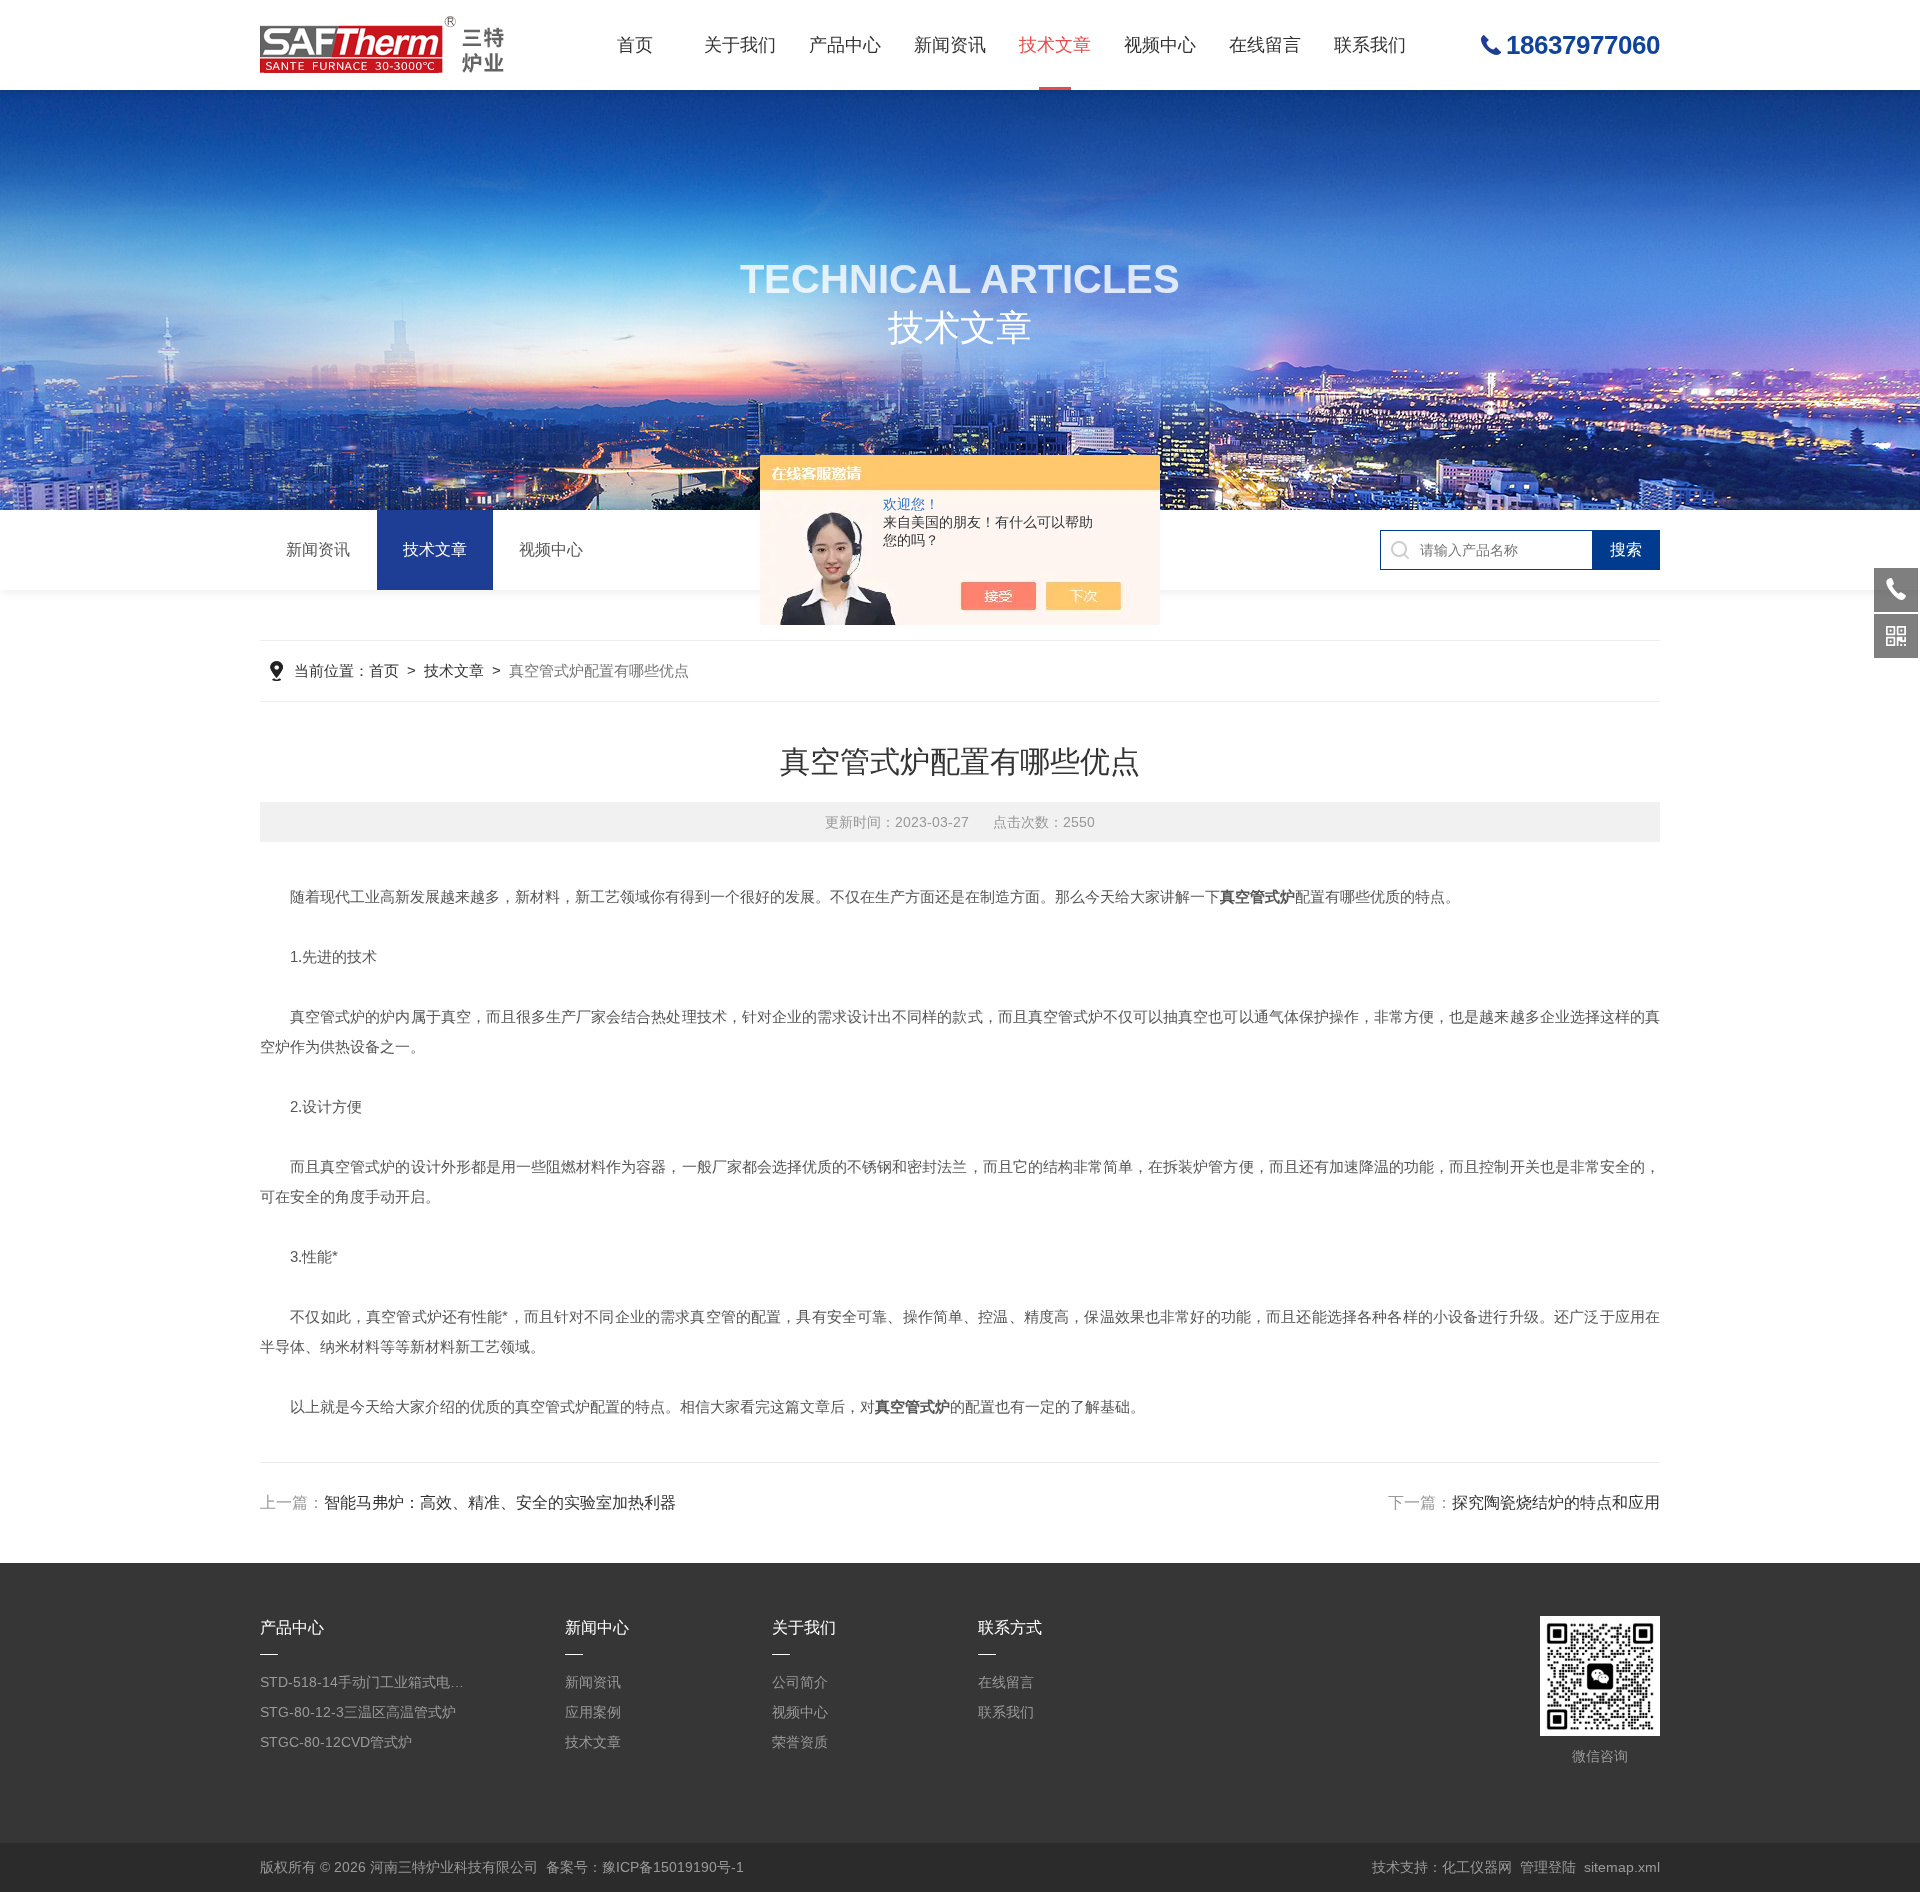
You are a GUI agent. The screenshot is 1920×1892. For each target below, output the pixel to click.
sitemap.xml (1622, 1867)
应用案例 (593, 1712)
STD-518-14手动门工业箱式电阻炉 (367, 1682)
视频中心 (1160, 45)
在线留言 (1265, 45)
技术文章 (1055, 45)
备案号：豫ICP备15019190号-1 (645, 1867)
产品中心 (845, 45)
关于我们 (740, 45)
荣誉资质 (800, 1742)
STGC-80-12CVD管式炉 (336, 1742)
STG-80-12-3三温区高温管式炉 (358, 1712)
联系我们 (1370, 45)
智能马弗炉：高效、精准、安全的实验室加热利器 (500, 1502)
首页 (635, 45)
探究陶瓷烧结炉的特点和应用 (1556, 1502)
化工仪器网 (1477, 1867)
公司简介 (800, 1682)
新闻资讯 (950, 45)
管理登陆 (1548, 1867)
